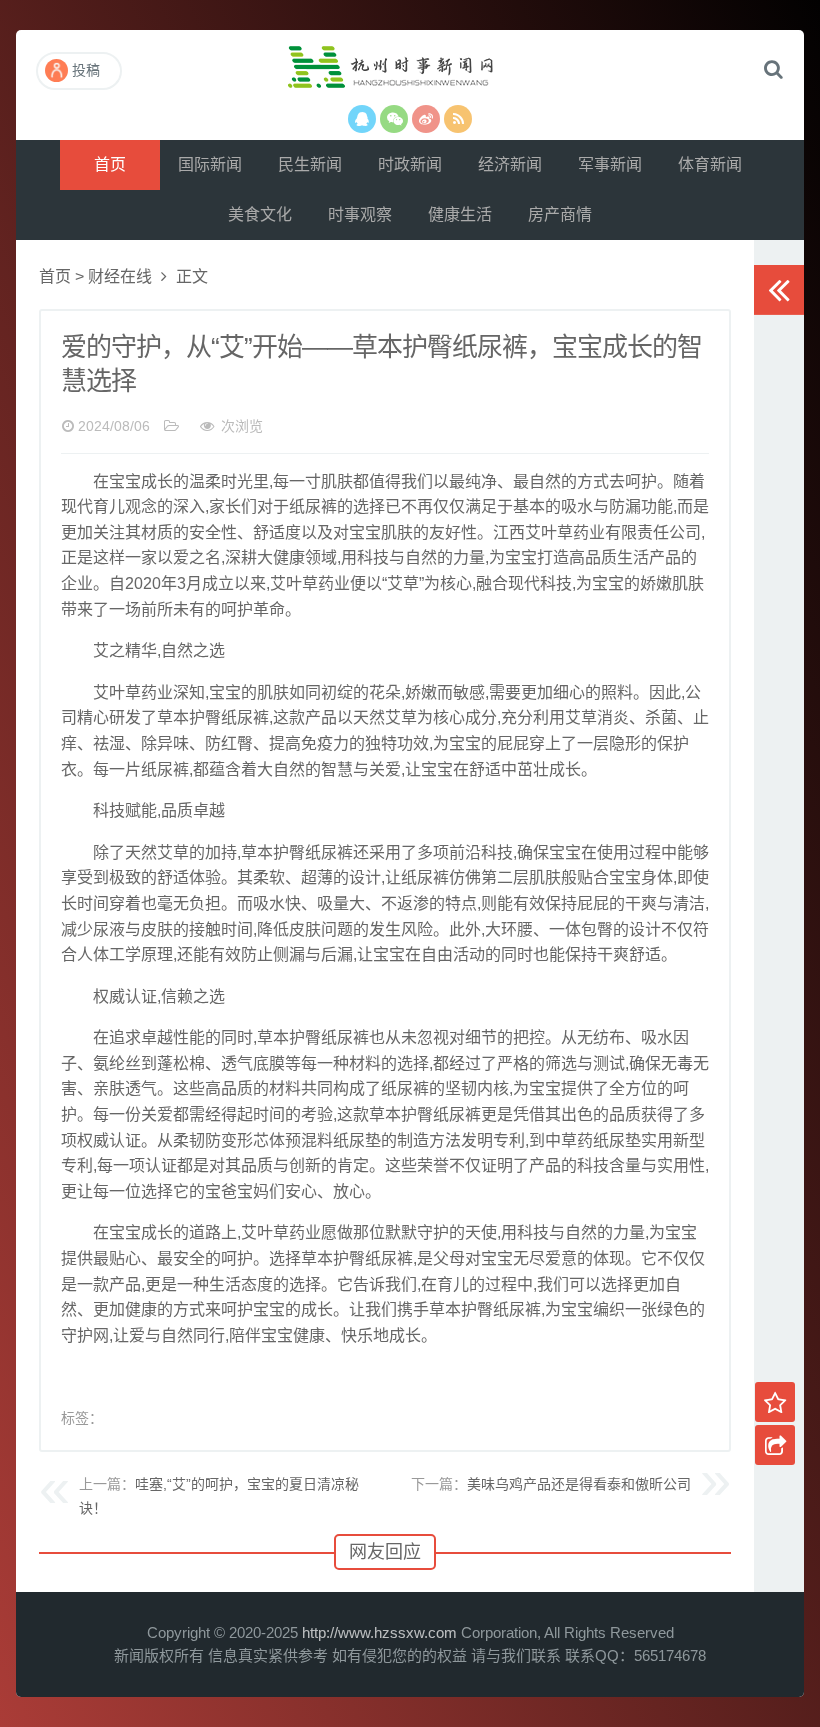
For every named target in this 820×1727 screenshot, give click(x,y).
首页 (110, 164)
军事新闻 (610, 164)
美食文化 (260, 214)
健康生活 (460, 214)
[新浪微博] (426, 119)
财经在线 (120, 276)
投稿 (86, 70)
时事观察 (360, 214)
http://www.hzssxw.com (379, 1632)
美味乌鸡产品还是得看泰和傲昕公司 (579, 1484)
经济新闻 (510, 164)
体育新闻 (710, 164)
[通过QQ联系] (362, 119)
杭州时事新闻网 (410, 75)
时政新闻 (410, 164)
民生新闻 (310, 164)
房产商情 (560, 214)
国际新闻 (210, 164)
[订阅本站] (458, 119)
